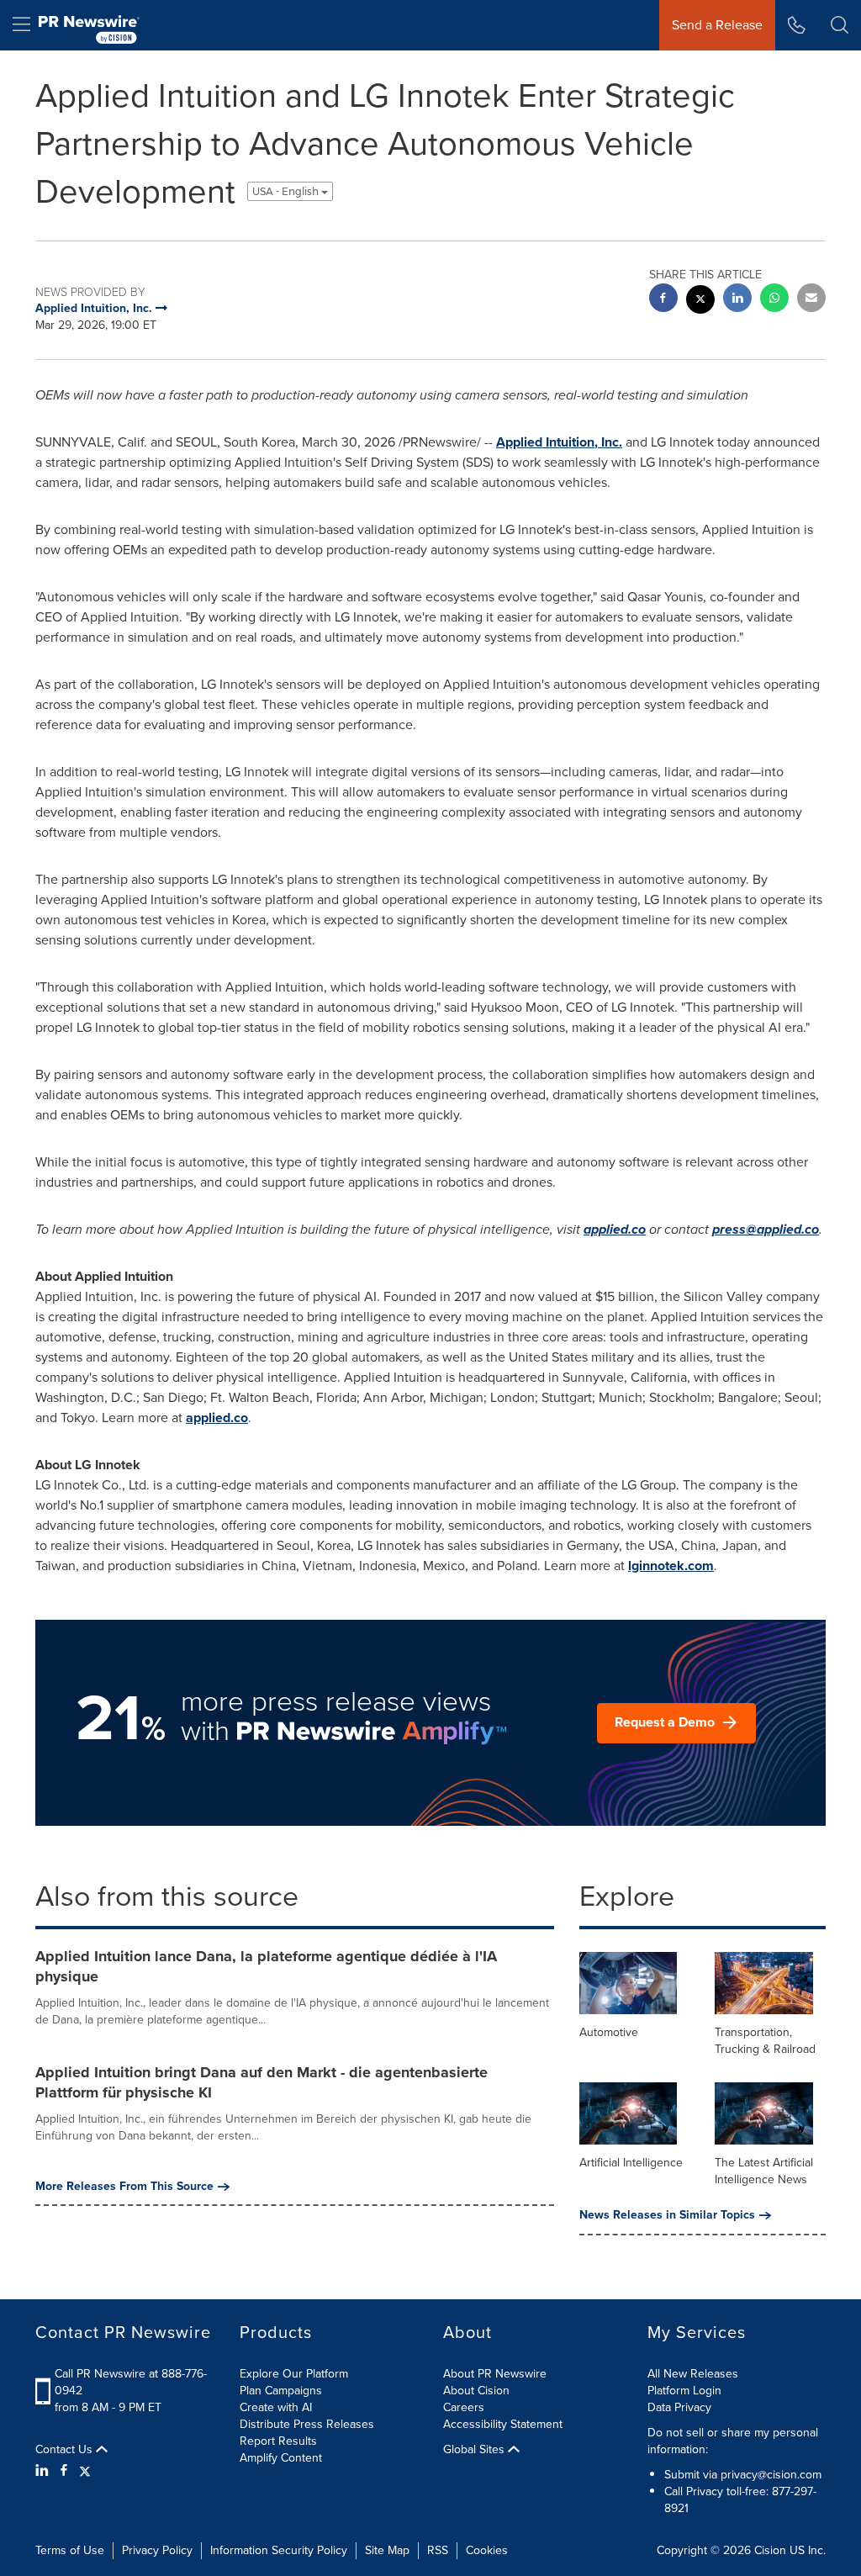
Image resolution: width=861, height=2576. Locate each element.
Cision (770, 2550)
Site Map (387, 2550)
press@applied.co (766, 1229)
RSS (438, 2550)
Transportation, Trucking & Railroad (765, 2041)
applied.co (615, 1229)
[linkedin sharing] (737, 300)
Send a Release (717, 25)
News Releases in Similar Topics (667, 2215)
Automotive (609, 2032)
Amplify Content (281, 2458)
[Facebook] (64, 2471)
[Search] (840, 25)
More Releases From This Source (124, 2187)
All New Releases (693, 2374)
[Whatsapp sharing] (774, 300)
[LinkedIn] (44, 2471)
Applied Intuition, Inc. (559, 442)
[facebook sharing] (663, 300)
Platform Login (684, 2391)
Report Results (278, 2441)
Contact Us (66, 2450)
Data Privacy (679, 2407)
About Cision (476, 2391)
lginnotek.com (671, 1566)
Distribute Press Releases (307, 2424)
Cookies (487, 2550)
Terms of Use (70, 2550)
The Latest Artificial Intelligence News (764, 2171)
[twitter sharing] (700, 302)
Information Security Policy (279, 2550)
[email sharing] (811, 300)
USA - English (287, 191)
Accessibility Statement (503, 2424)
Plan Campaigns (281, 2391)
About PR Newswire (495, 2374)
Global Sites (475, 2450)
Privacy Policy (157, 2550)
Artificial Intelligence (631, 2163)
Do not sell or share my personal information (733, 2441)
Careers (464, 2407)
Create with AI (276, 2407)
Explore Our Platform (294, 2374)
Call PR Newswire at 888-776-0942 (131, 2382)
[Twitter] (85, 2471)
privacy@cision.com (771, 2475)
